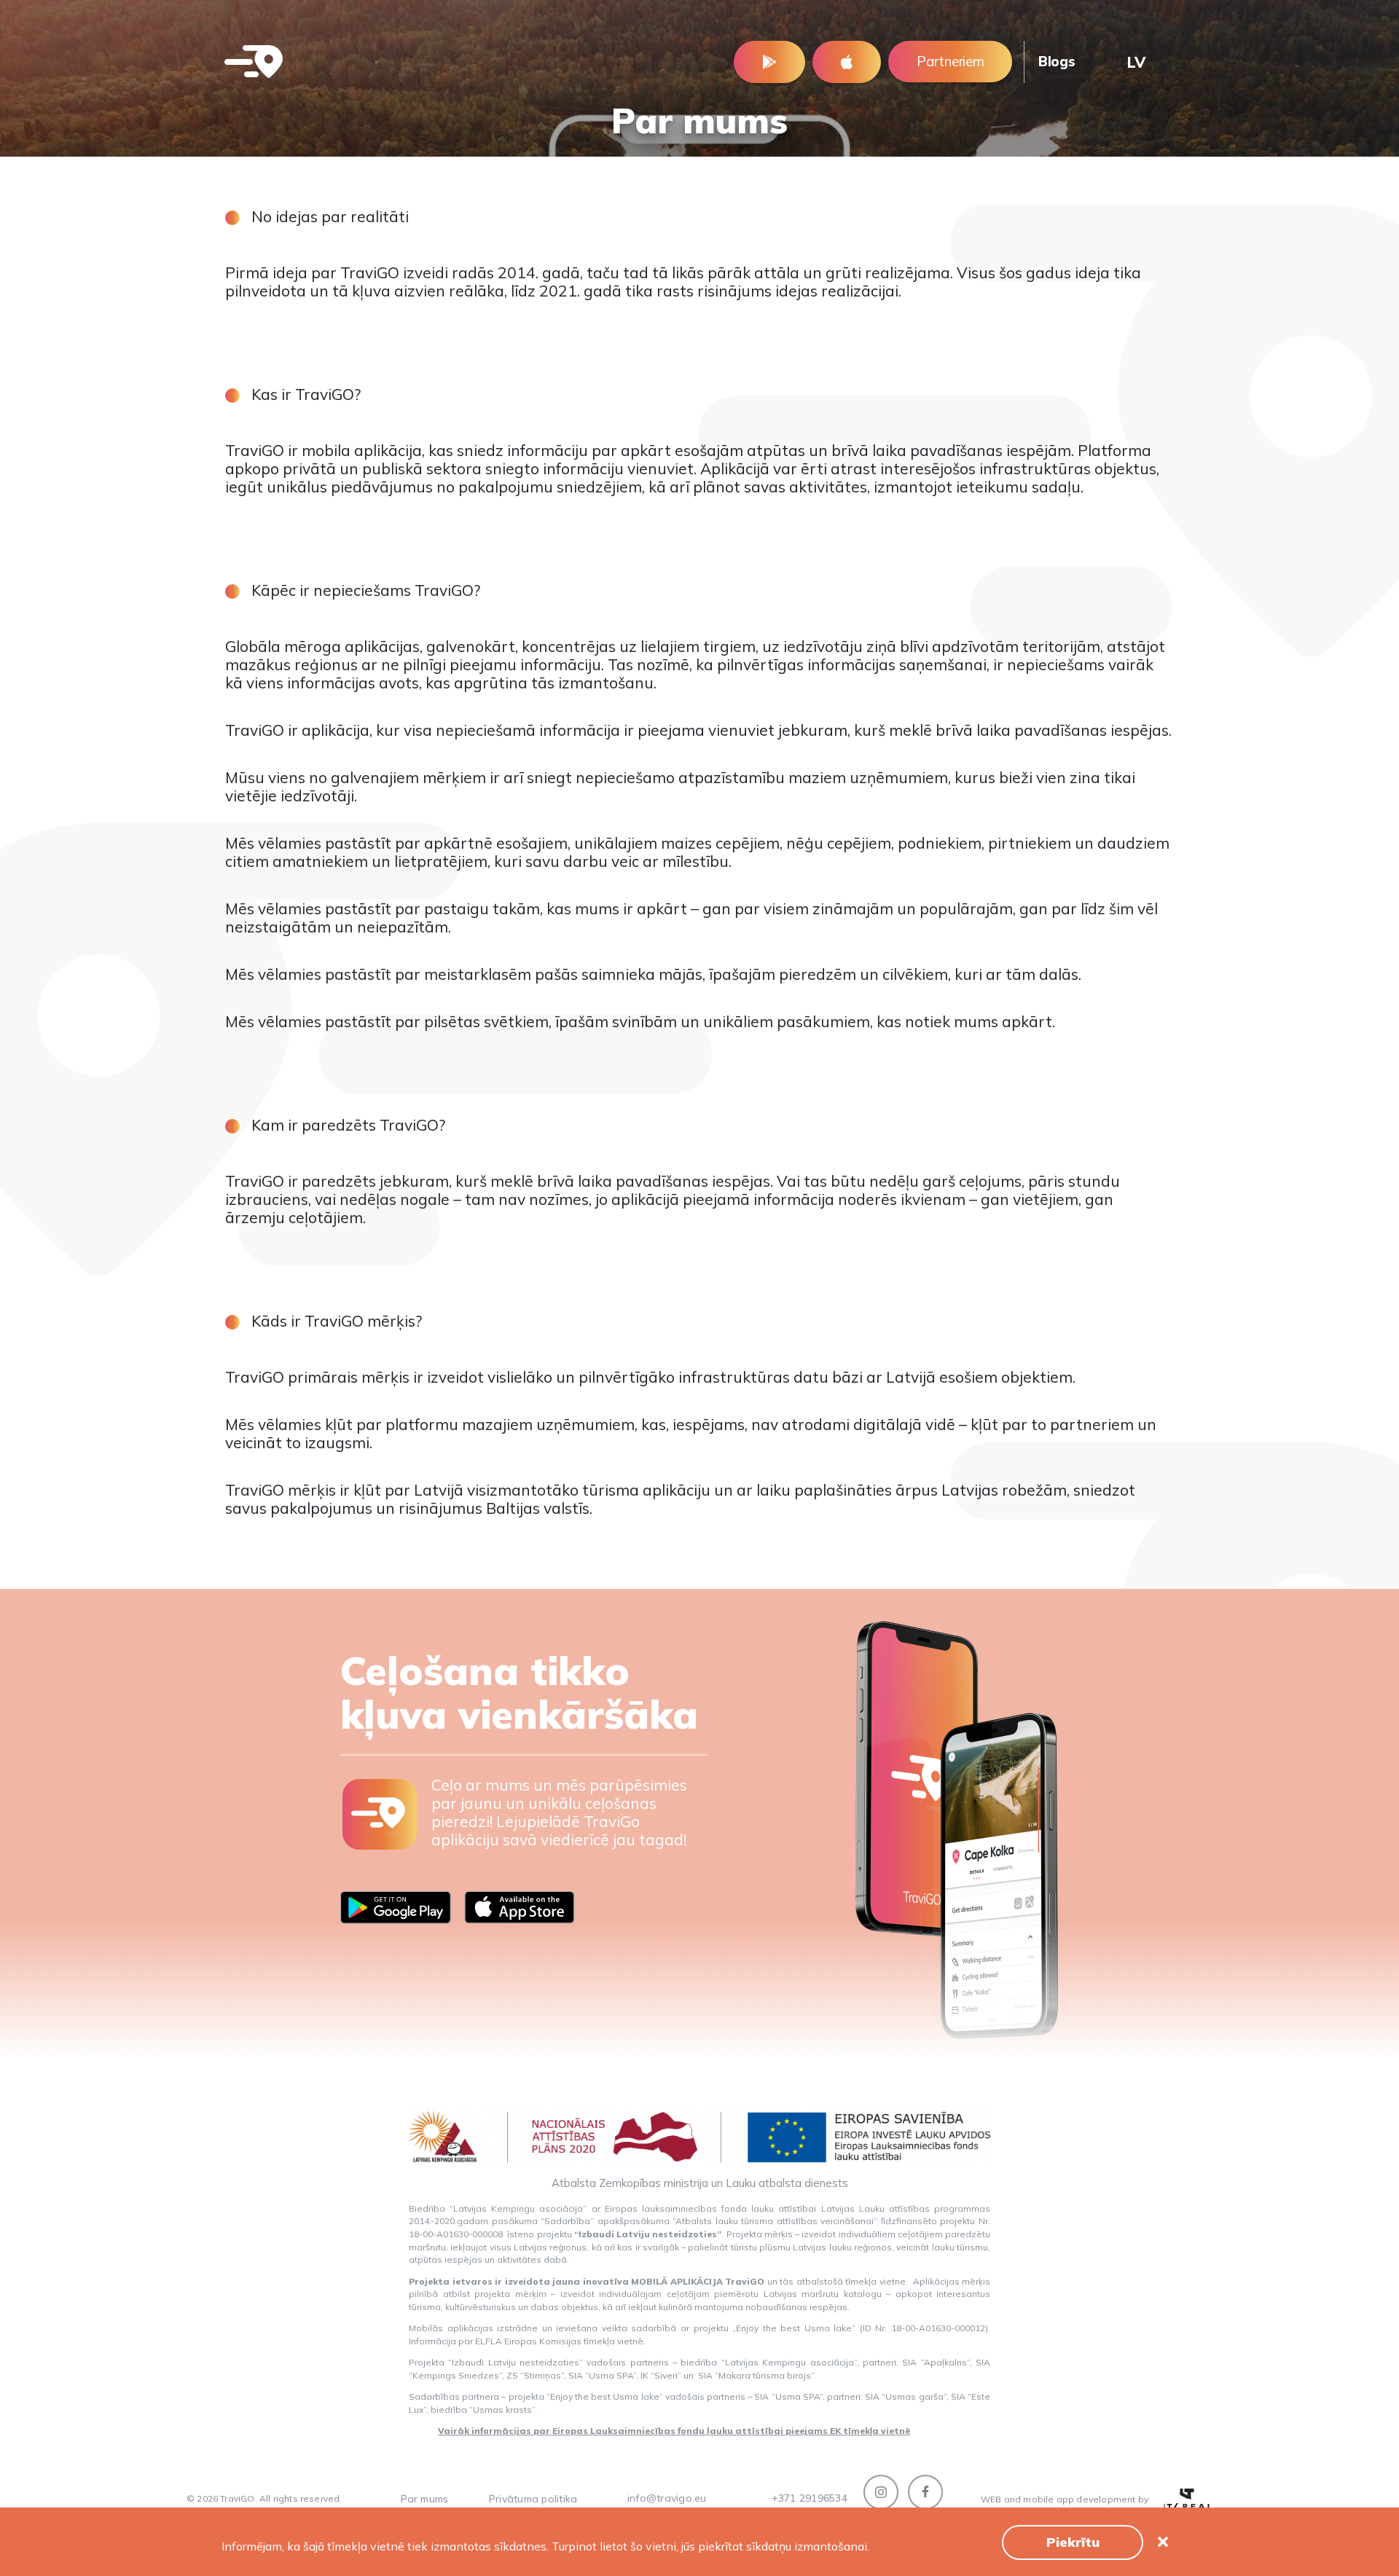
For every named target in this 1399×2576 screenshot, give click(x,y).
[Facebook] (925, 2492)
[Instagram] (881, 2492)
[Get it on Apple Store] (847, 62)
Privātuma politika (533, 2499)
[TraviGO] (254, 62)
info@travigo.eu (667, 2498)
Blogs (1057, 61)
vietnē (630, 2341)
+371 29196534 (810, 2498)
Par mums (425, 2499)
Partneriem (950, 61)
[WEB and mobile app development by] (1188, 2500)
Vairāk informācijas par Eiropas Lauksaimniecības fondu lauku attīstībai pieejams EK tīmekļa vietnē (674, 2431)
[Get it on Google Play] (769, 62)
